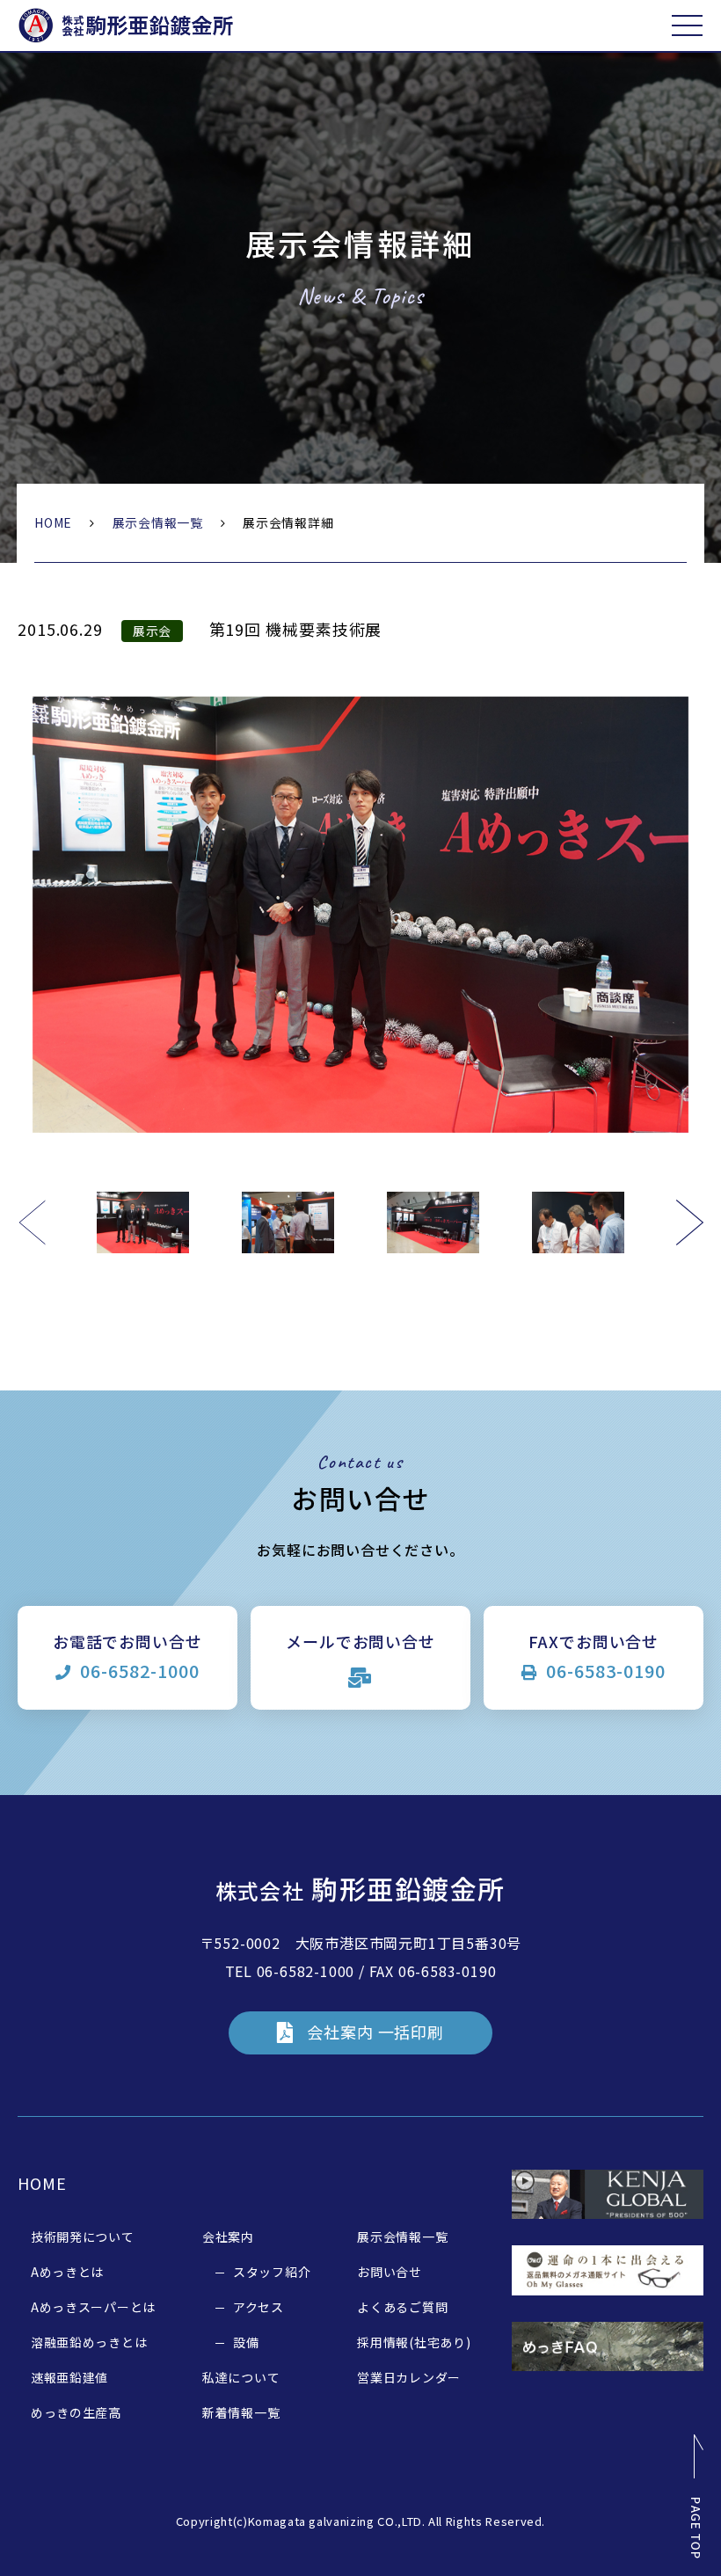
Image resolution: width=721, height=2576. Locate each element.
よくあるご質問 (402, 2307)
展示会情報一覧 (158, 522)
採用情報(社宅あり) (414, 2342)
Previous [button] (32, 1222)
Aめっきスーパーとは (93, 2307)
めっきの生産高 (76, 2412)
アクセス (259, 2307)
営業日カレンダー (409, 2377)
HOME (53, 522)
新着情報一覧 (241, 2412)
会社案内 (228, 2237)
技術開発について (83, 2237)
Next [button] (689, 1222)
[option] (360, 915)
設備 (246, 2342)
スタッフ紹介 (272, 2272)
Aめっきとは (67, 2272)
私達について (241, 2377)
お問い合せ (390, 2272)
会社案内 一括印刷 (375, 2032)
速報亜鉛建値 (69, 2377)
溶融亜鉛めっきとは (89, 2342)
